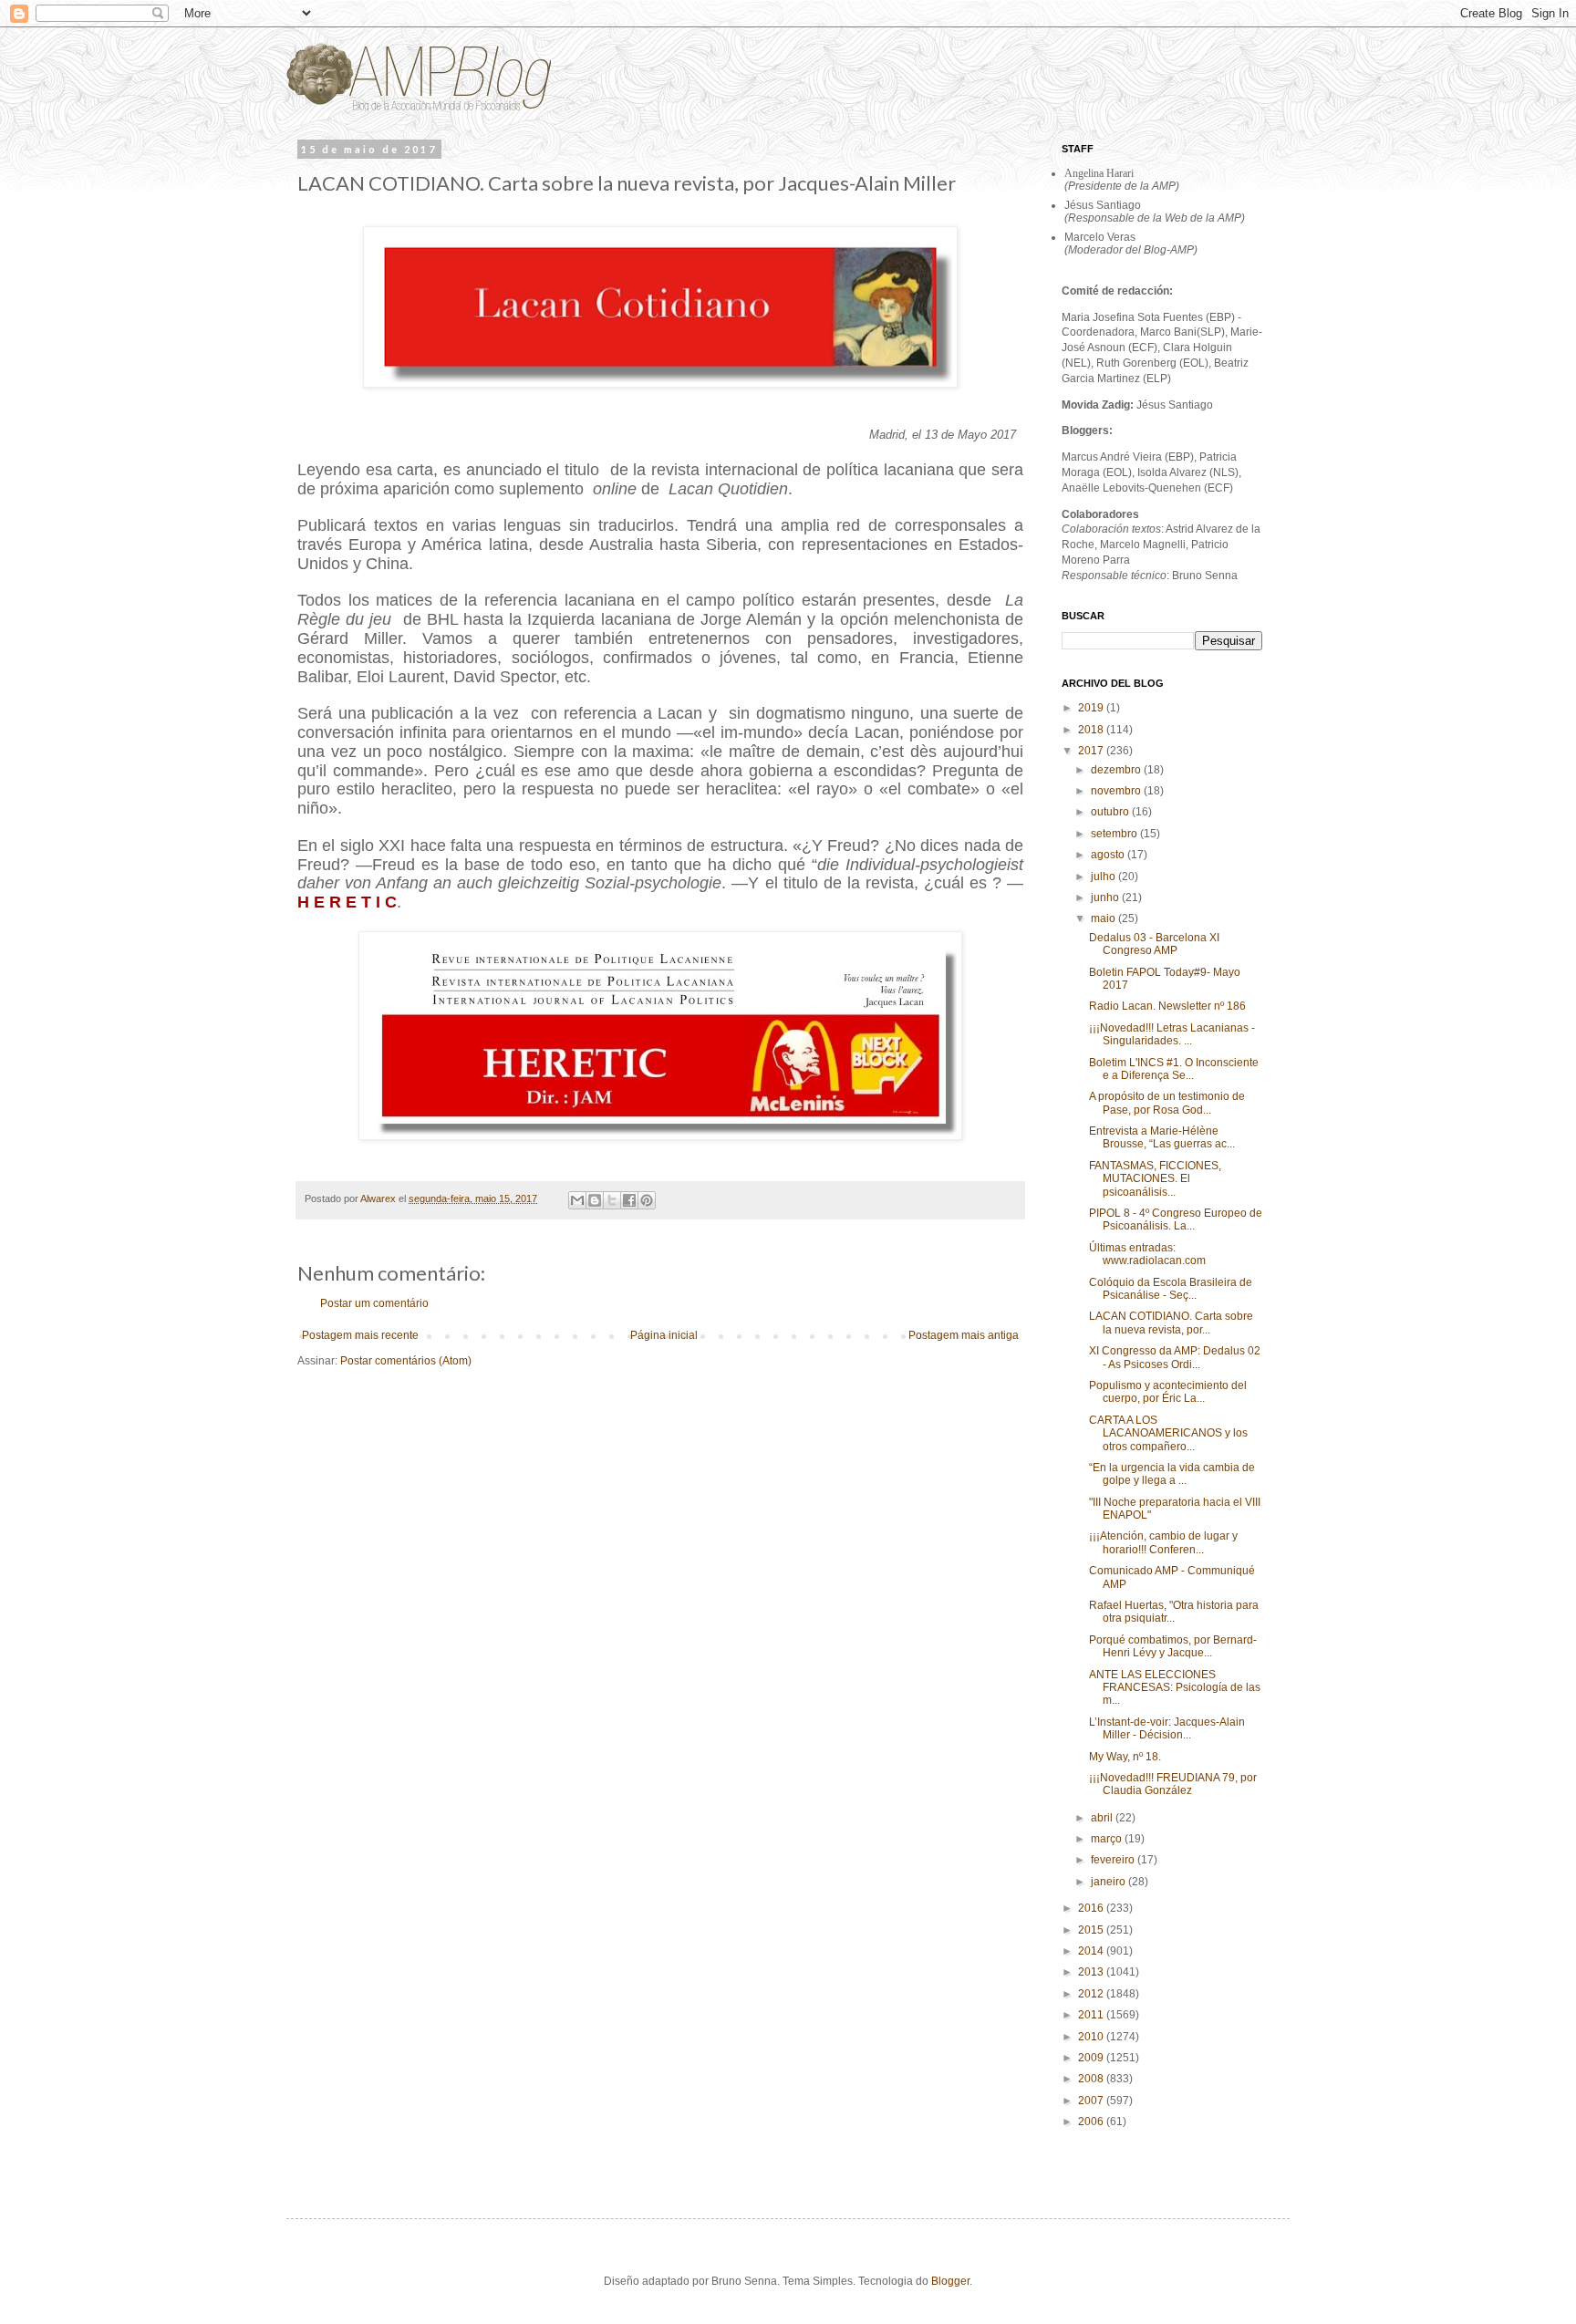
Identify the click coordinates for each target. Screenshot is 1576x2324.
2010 (1092, 2037)
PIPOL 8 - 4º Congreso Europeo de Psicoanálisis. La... (1176, 1219)
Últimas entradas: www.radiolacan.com (1147, 1254)
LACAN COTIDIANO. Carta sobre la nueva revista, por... (1171, 1323)
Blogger (950, 2281)
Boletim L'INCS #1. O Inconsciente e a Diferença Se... (1174, 1069)
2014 (1092, 1951)
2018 (1092, 730)
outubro (1111, 812)
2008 (1092, 2079)
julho (1104, 877)
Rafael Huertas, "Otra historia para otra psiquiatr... (1174, 1612)
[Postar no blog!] (595, 1200)
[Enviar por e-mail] (577, 1200)
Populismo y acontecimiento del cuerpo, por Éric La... (1168, 1392)
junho (1106, 897)
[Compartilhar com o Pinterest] (647, 1200)
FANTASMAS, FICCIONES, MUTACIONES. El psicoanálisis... (1155, 1179)
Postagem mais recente (360, 1335)
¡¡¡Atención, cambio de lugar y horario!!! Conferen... (1163, 1542)
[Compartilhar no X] (612, 1200)
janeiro (1109, 1882)
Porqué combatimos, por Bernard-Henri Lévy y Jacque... (1173, 1646)
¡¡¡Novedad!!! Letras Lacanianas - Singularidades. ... (1172, 1034)
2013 (1092, 1972)
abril (1103, 1818)
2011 (1092, 2015)
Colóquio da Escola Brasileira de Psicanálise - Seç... (1171, 1289)
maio (1104, 918)
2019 (1092, 708)
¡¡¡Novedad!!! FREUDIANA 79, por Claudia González (1173, 1784)
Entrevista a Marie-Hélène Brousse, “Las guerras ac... (1162, 1137)
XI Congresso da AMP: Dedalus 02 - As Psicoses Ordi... (1175, 1357)
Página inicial (664, 1335)
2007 (1092, 2101)
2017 (1092, 751)
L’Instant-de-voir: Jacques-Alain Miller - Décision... (1167, 1728)
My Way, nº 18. (1125, 1757)
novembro (1117, 791)
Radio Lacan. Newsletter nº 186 (1167, 1006)
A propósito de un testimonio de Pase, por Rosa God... (1167, 1103)
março (1108, 1839)
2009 (1092, 2058)
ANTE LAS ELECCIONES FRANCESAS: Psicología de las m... (1175, 1688)
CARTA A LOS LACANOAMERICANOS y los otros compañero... (1168, 1433)
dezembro (1117, 770)
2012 (1092, 1994)
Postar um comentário (374, 1303)
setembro (1115, 834)
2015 (1092, 1930)
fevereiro (1114, 1860)
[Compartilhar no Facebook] (629, 1200)
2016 (1092, 1908)
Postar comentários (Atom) (406, 1361)
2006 (1092, 2122)
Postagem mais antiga (964, 1335)
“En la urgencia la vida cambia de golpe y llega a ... (1172, 1474)
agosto (1109, 855)
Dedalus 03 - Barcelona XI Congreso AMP (1154, 944)
